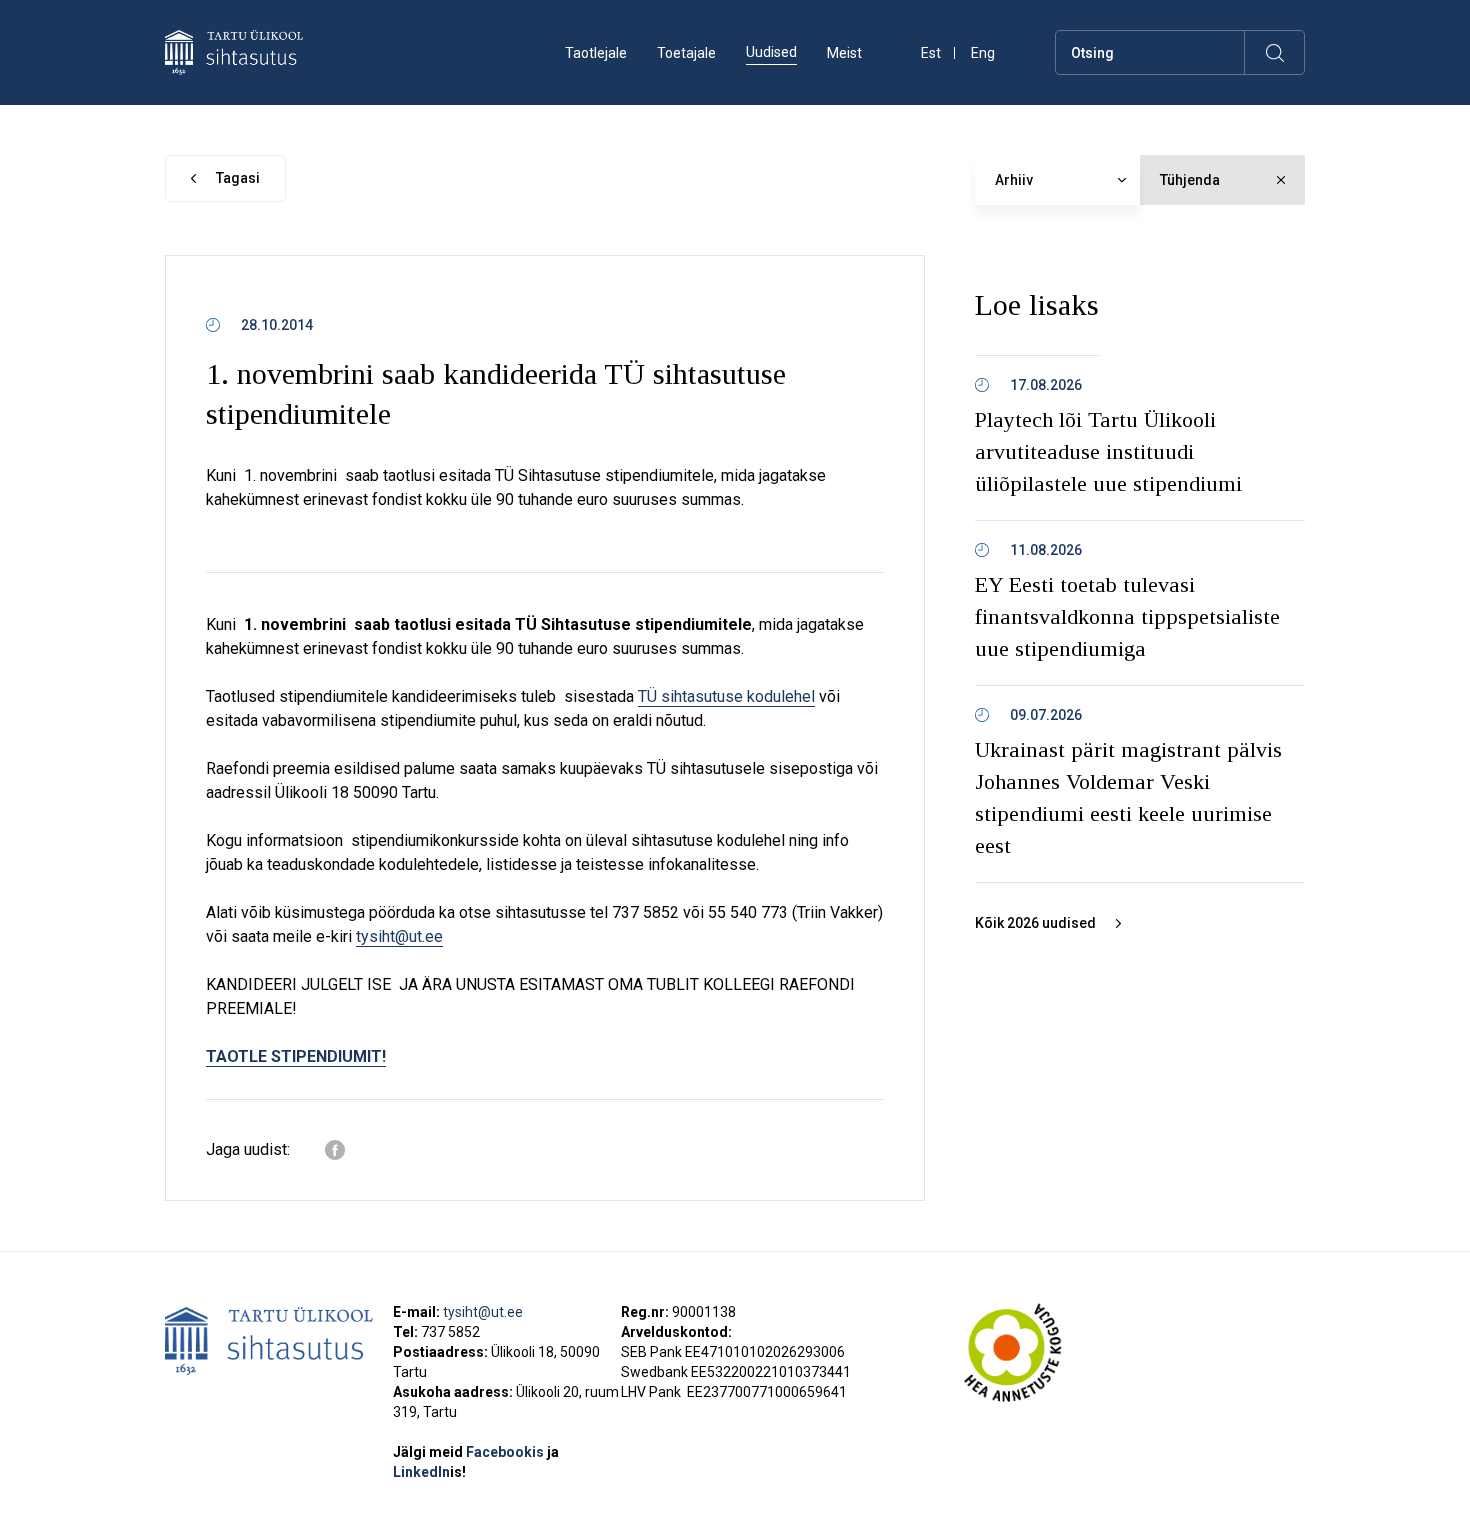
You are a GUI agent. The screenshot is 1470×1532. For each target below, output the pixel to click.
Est (931, 53)
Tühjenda (1190, 180)
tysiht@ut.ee (399, 936)
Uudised (771, 52)
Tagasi (238, 178)
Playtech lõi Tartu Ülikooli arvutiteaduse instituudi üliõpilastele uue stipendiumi (1108, 451)
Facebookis (506, 1452)
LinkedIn (429, 1472)
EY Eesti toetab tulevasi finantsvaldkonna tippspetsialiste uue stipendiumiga (1127, 616)
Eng (983, 53)
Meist (844, 53)
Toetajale (686, 53)
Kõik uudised (1035, 923)
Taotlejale (596, 53)
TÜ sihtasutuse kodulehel (726, 696)
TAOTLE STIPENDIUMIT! (296, 1056)
